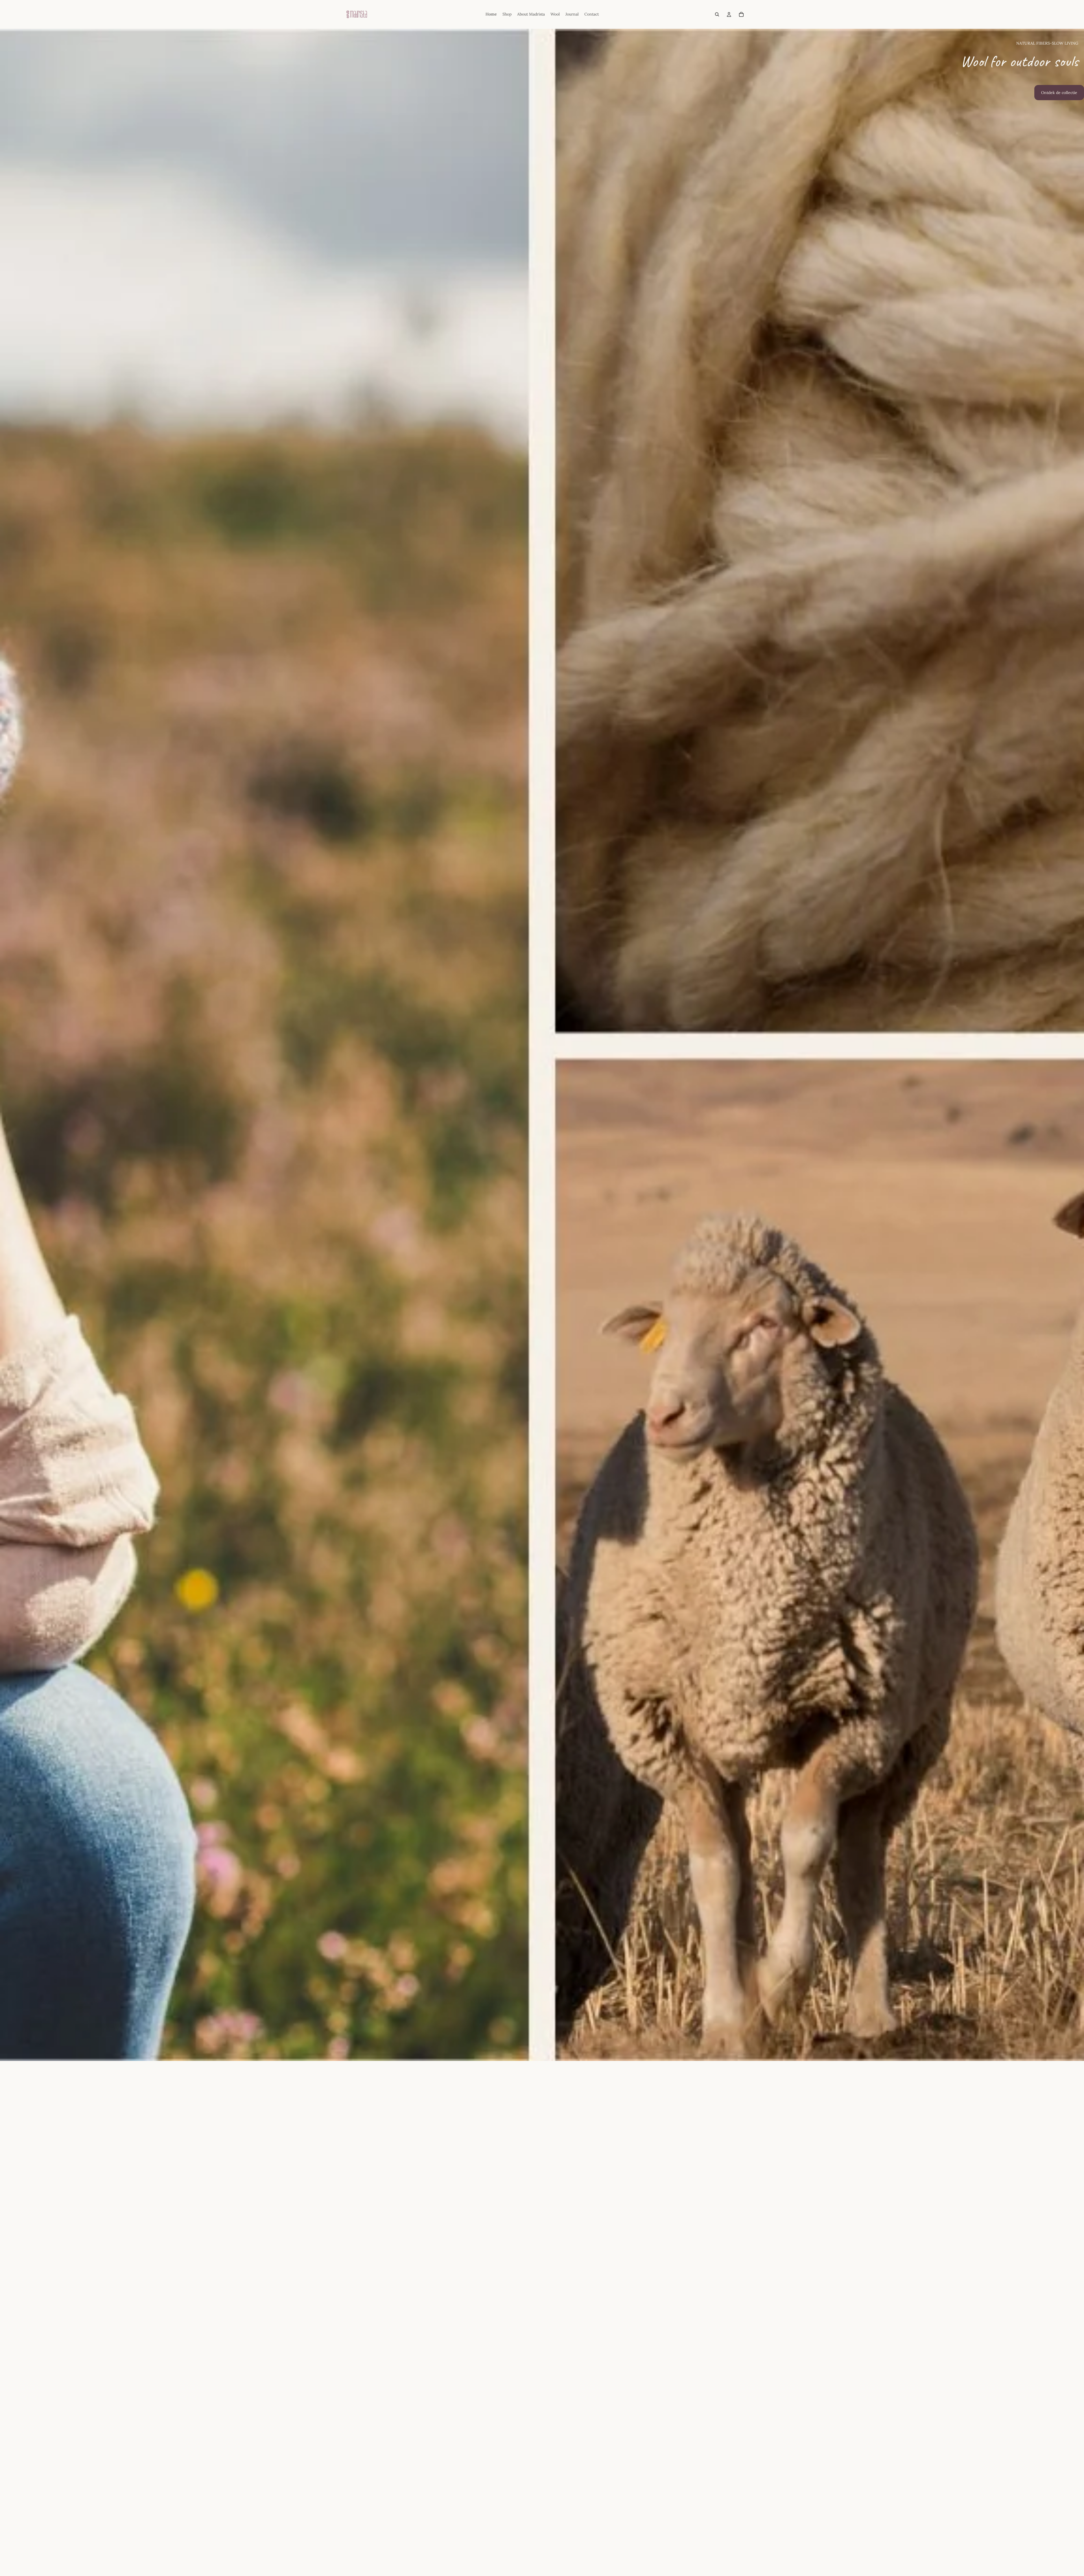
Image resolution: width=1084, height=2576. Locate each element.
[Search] (717, 14)
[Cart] (741, 14)
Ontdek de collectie (1059, 93)
